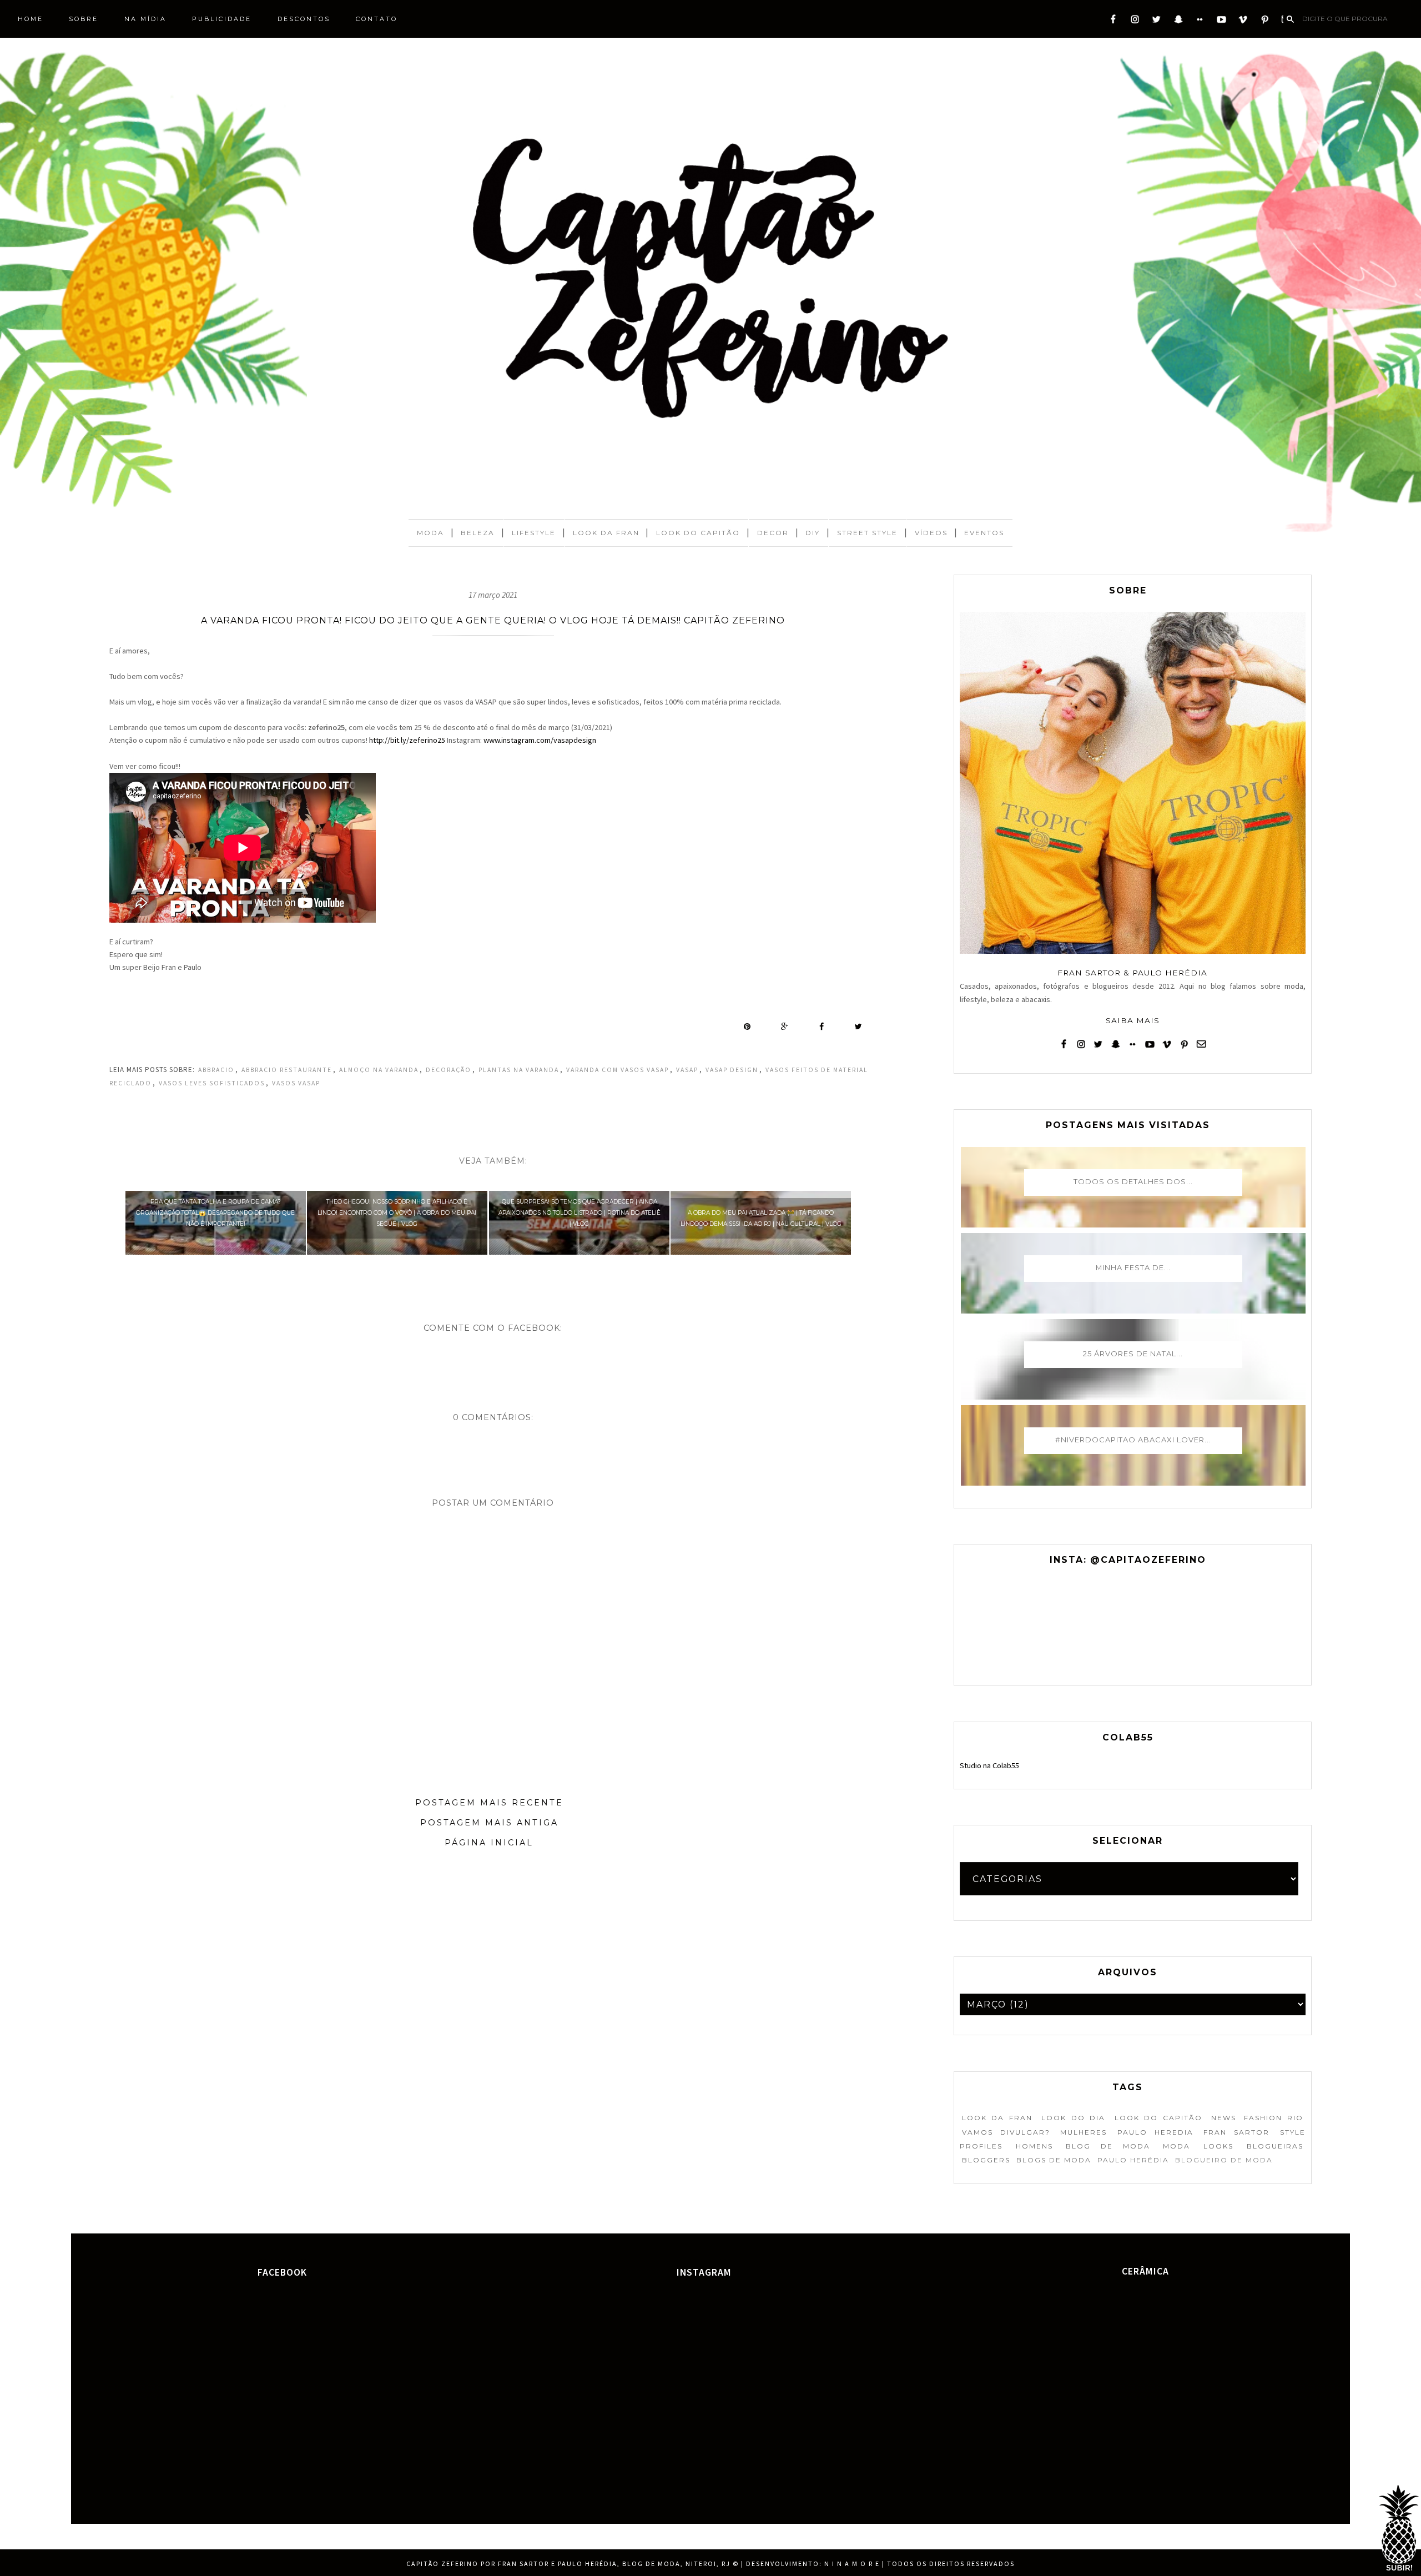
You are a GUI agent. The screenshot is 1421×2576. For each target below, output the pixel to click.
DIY (813, 533)
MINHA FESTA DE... (1133, 1267)
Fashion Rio (1273, 2118)
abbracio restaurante (287, 1070)
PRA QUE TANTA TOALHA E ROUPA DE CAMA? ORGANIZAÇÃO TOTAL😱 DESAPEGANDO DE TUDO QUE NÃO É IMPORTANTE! (215, 1213)
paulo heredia (1155, 2132)
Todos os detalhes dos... (1133, 1181)
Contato (377, 19)
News (1224, 2118)
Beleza (478, 533)
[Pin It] (747, 1027)
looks (1218, 2146)
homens (1034, 2146)
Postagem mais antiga (489, 1823)
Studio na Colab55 (989, 1765)
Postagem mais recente (489, 1803)
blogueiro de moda (1224, 2160)
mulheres (1084, 2132)
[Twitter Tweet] (858, 1027)
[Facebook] (1113, 22)
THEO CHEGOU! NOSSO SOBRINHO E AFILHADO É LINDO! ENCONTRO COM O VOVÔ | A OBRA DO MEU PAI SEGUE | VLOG (397, 1213)
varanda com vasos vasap (618, 1070)
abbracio (216, 1070)
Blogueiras (1275, 2146)
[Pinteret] (1265, 22)
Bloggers (986, 2160)
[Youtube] (1221, 22)
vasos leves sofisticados (212, 1083)
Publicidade (222, 19)
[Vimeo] (1243, 22)
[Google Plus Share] (785, 1027)
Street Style (867, 533)
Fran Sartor (1236, 2132)
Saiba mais (1133, 1020)
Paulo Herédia (1133, 2160)
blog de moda (1108, 2146)
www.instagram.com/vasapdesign (539, 740)
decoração (449, 1070)
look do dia (1073, 2118)
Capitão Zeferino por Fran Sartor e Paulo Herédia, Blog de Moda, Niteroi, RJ (568, 2564)
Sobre (84, 19)
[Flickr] (1200, 22)
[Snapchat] (1178, 22)
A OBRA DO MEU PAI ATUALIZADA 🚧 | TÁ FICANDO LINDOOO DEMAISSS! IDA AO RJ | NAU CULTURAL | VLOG (761, 1218)
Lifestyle (534, 533)
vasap (687, 1070)
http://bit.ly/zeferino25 (407, 740)
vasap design (732, 1070)
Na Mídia (145, 19)
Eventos (984, 533)
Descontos (304, 19)
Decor (773, 533)
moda (1176, 2146)
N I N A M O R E (852, 2564)
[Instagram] (1135, 22)
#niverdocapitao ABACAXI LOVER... (1133, 1440)
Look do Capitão (698, 533)
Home (31, 19)
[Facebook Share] (822, 1027)
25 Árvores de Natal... (1133, 1354)
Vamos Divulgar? (1006, 2132)
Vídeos (931, 533)
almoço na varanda (379, 1070)
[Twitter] (1157, 22)
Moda (430, 533)
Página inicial (489, 1843)
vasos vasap (296, 1083)
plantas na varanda (519, 1070)
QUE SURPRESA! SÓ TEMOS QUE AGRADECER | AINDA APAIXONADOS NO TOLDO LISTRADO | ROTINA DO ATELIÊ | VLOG (580, 1213)
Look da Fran (606, 533)
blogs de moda (1054, 2160)
